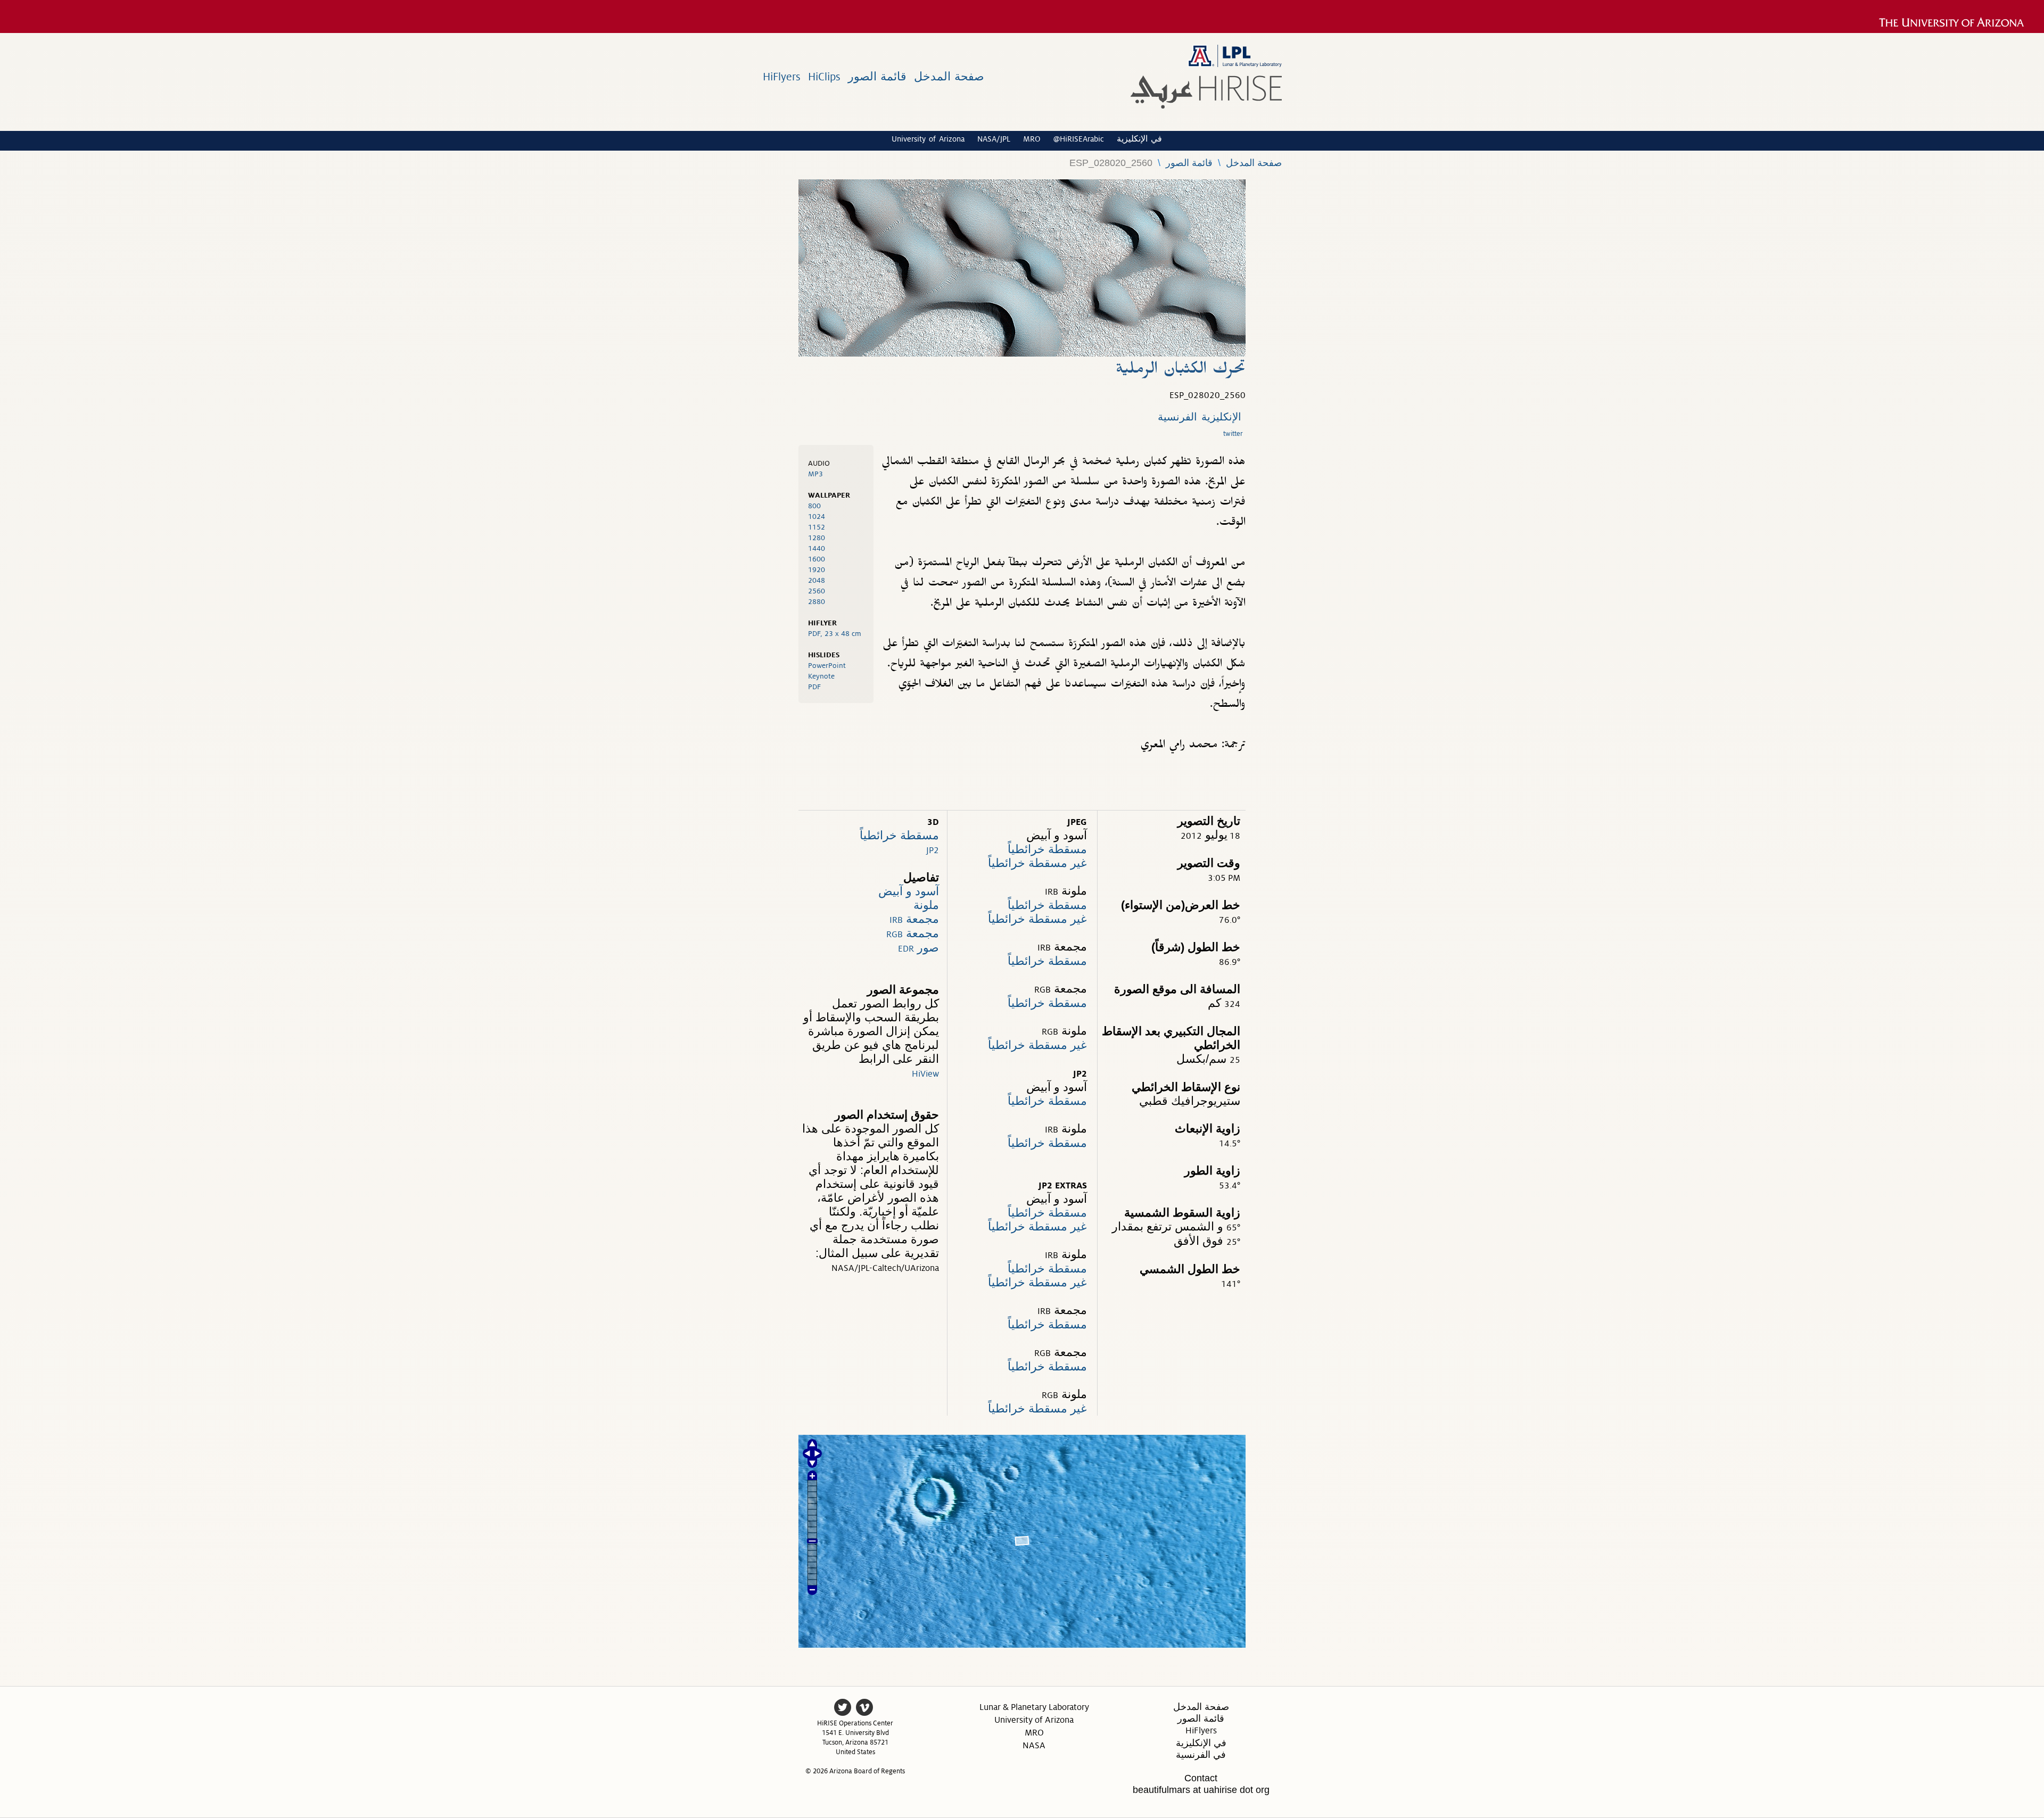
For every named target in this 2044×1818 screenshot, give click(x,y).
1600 (817, 559)
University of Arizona (928, 139)
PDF (814, 687)
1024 (817, 517)
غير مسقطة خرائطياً (1037, 863)
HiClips (824, 77)
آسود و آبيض (909, 891)
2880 (817, 602)
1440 (817, 548)
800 (814, 506)
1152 (817, 527)
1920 (817, 570)
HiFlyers (782, 77)
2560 (817, 591)
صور (918, 948)
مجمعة (914, 919)
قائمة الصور (877, 77)
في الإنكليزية (1139, 139)
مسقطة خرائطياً (899, 835)
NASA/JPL (994, 139)
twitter (1233, 434)
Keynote (821, 676)
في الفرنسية (1201, 1755)
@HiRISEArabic (1079, 139)
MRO (1032, 139)
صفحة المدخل (949, 77)
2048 (817, 580)
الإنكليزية (1221, 417)
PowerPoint (827, 666)
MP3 (815, 474)
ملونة (926, 905)
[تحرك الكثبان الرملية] (1022, 354)
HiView (925, 1074)
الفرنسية (1177, 417)
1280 (817, 538)
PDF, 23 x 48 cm (835, 634)
